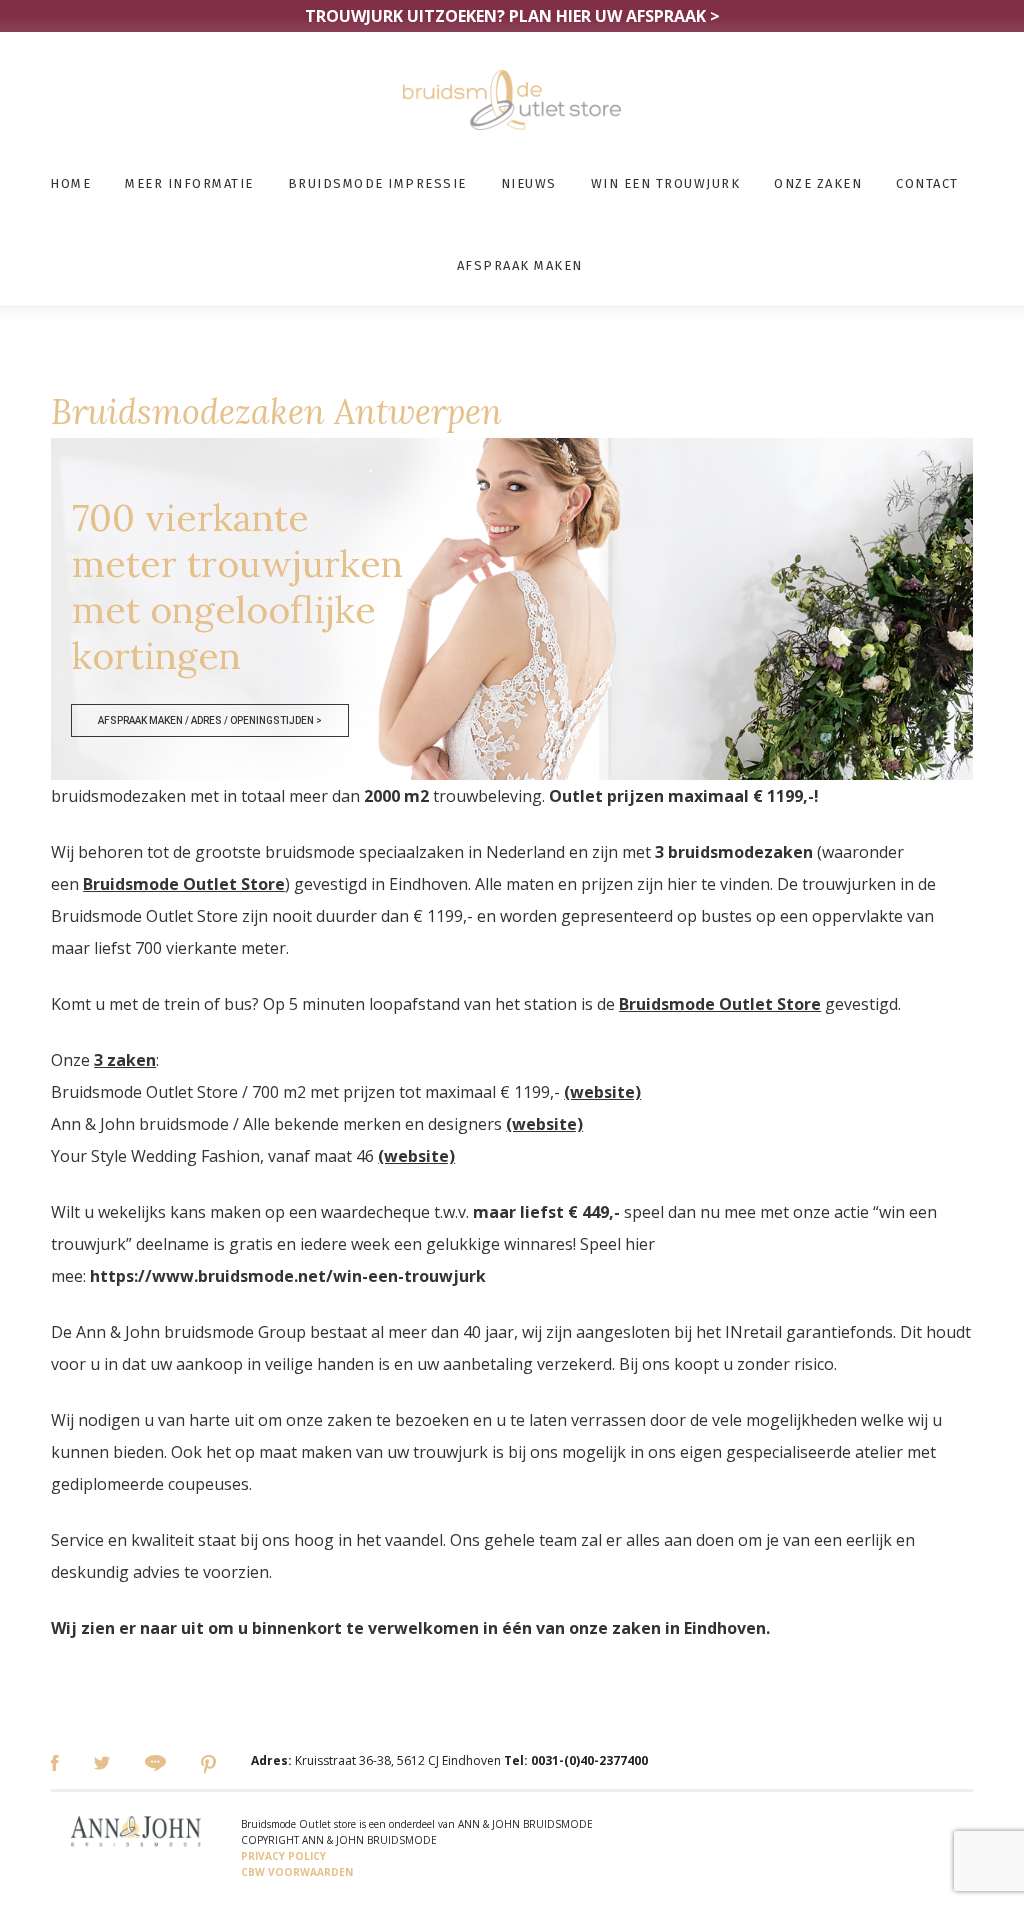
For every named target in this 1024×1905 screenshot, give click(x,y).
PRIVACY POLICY (283, 1856)
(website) (602, 1092)
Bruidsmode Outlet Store (184, 884)
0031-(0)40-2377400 (589, 1760)
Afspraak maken (520, 265)
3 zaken (125, 1060)
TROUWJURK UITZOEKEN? (512, 16)
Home (70, 183)
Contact (927, 183)
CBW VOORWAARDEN (297, 1872)
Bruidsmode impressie (377, 183)
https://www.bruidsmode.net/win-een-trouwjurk (288, 1276)
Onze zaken (818, 183)
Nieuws (529, 183)
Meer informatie (189, 183)
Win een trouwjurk (666, 183)
